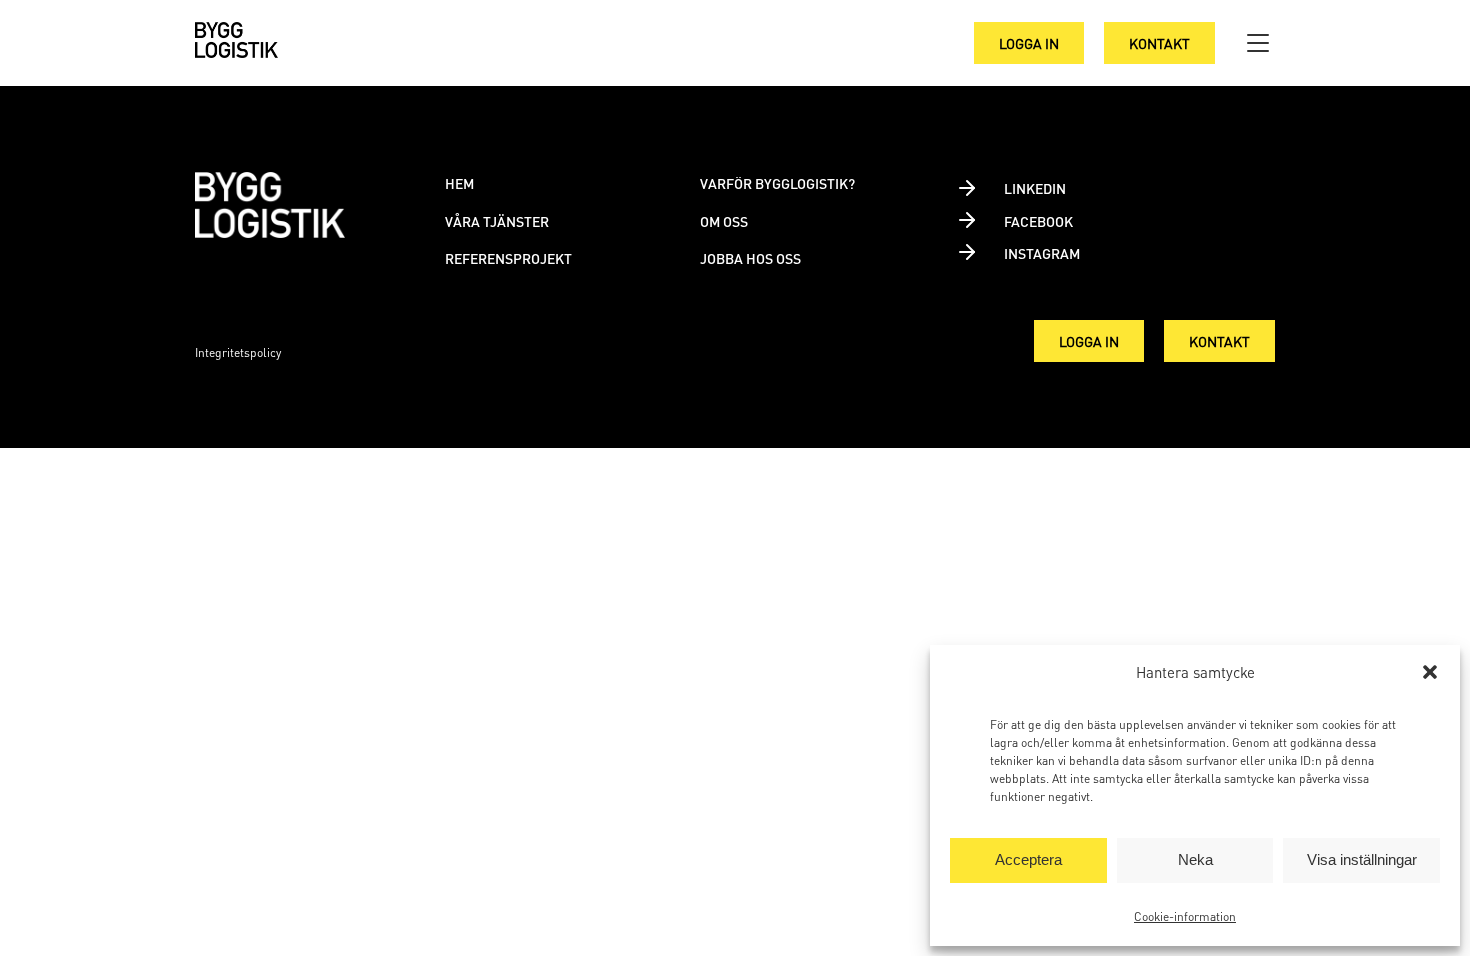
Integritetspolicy (238, 352)
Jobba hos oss (750, 258)
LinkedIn (1035, 188)
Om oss (724, 221)
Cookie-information (1185, 916)
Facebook (1038, 221)
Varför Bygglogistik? (777, 183)
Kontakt (1159, 43)
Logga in (1029, 43)
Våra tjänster (497, 221)
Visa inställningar (1362, 859)
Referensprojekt (508, 258)
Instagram (1042, 253)
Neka (1195, 859)
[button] (1430, 672)
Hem (459, 183)
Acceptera (1028, 859)
